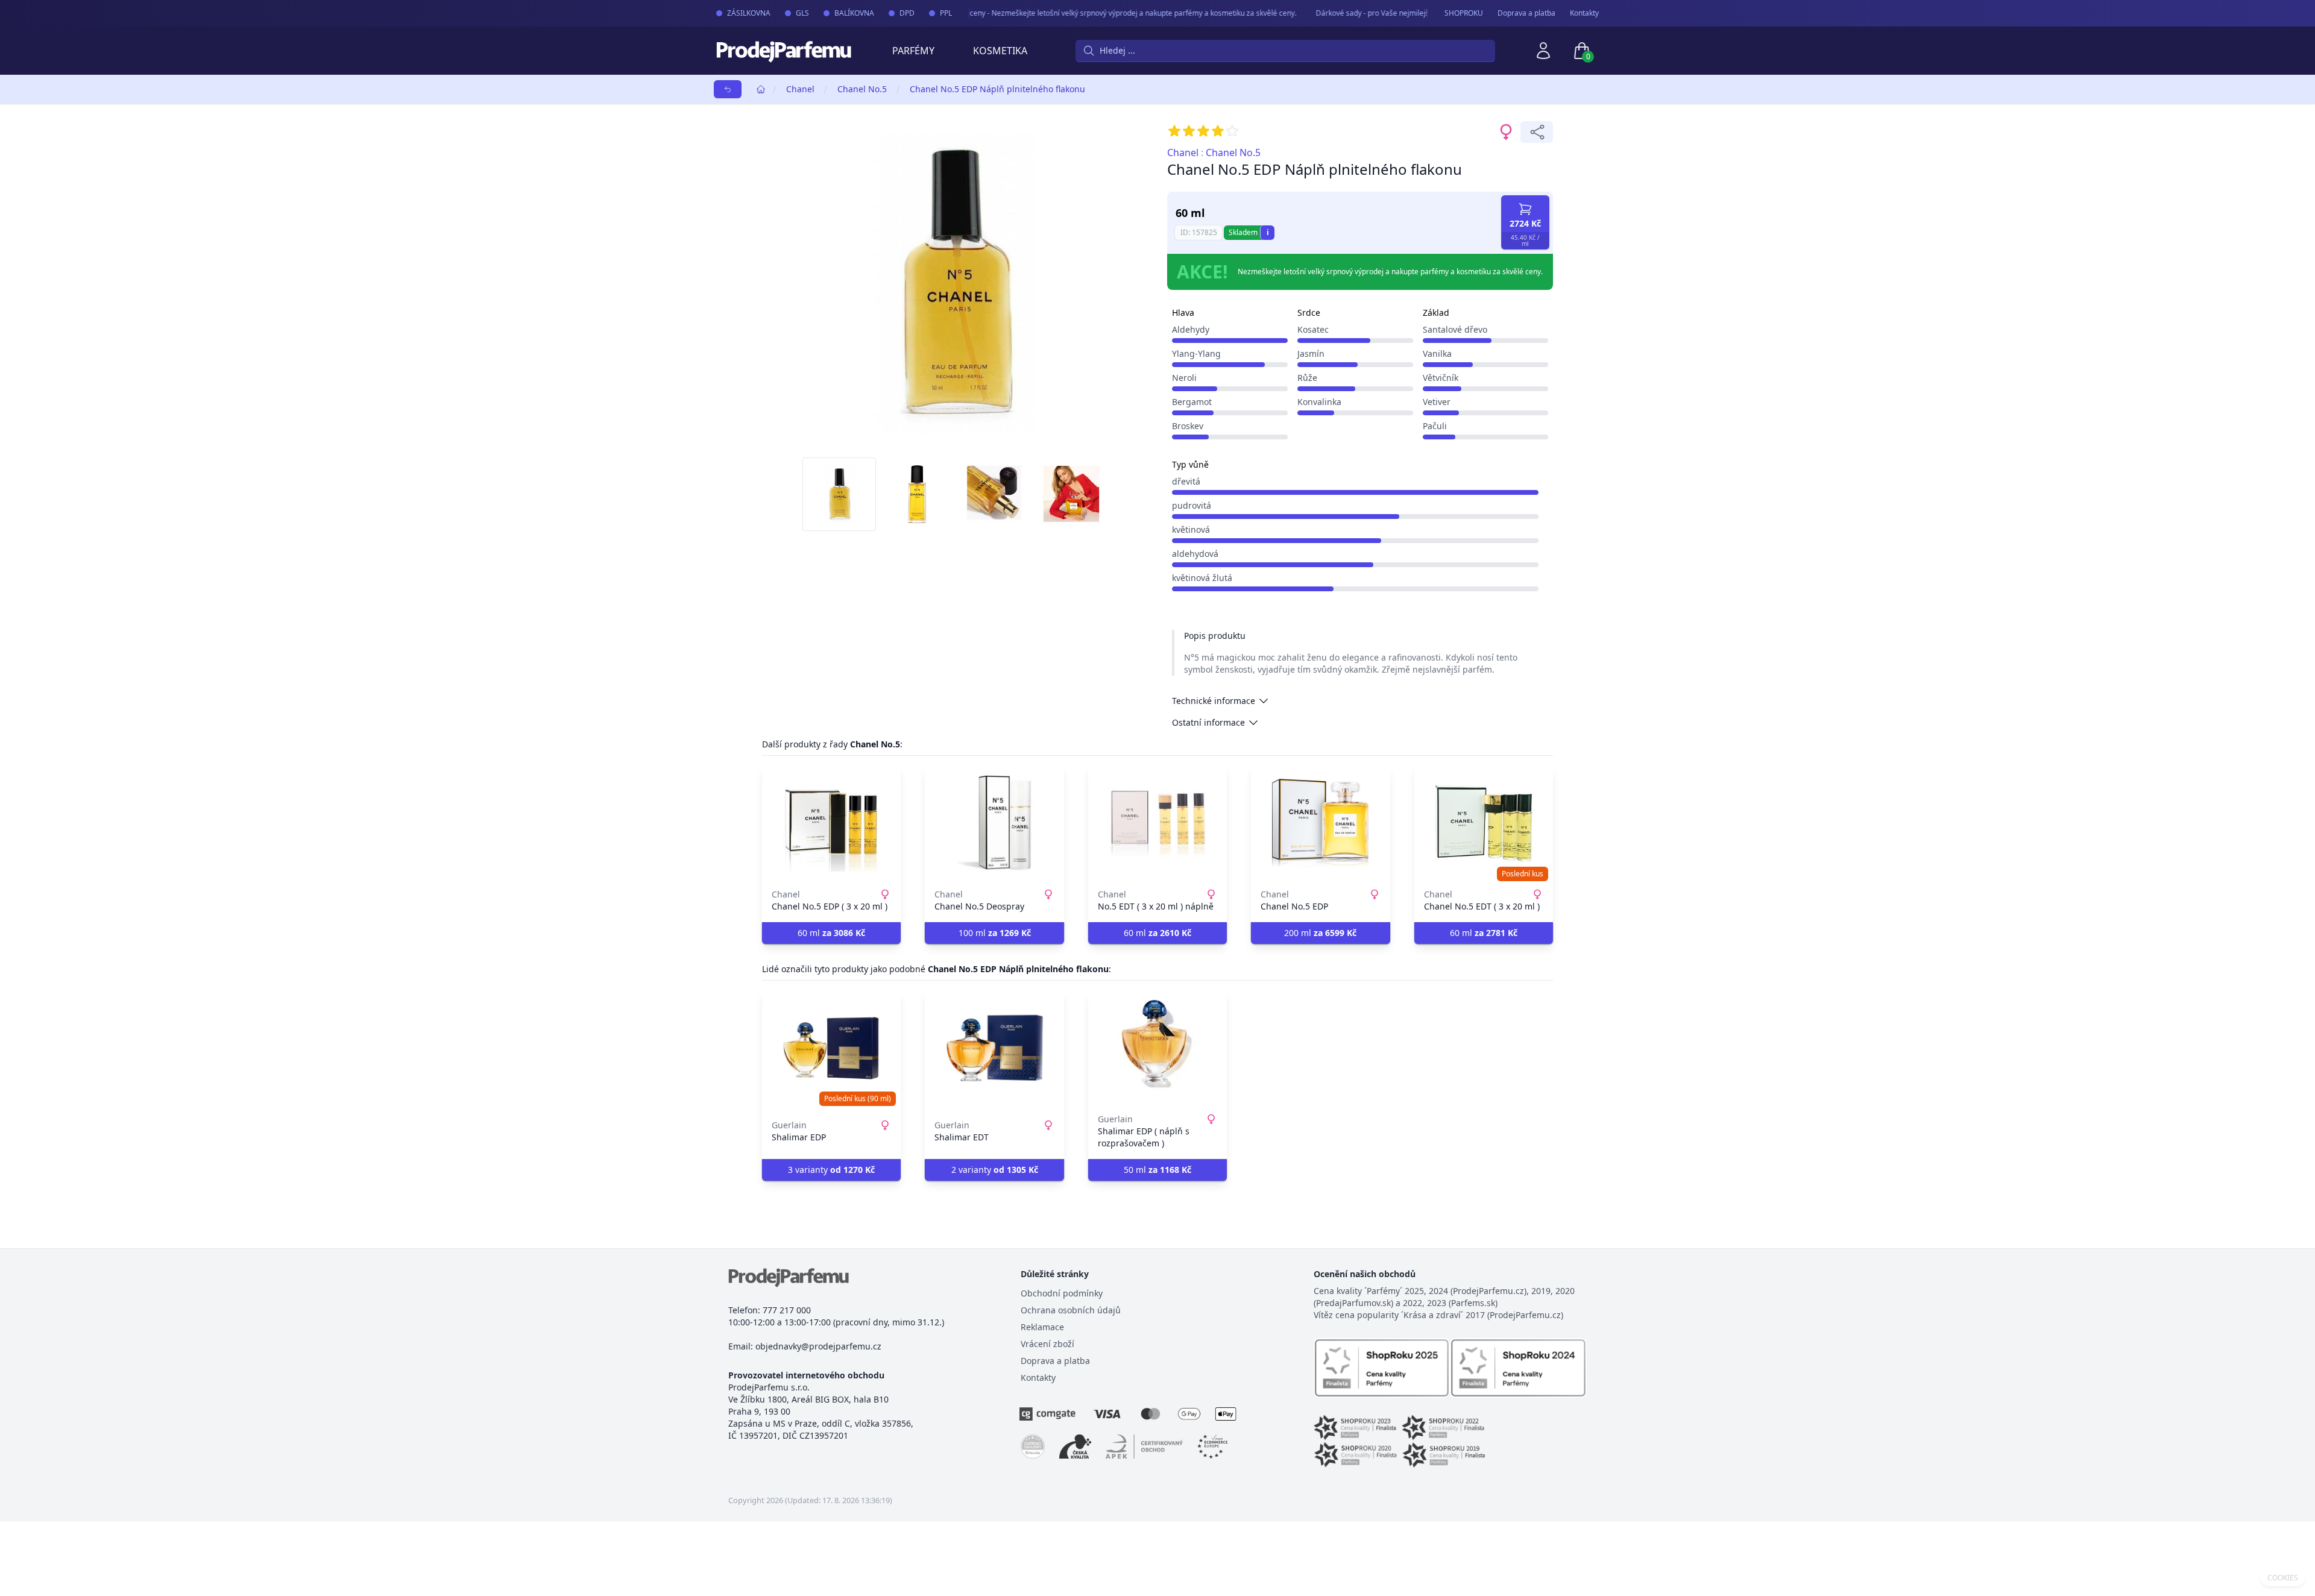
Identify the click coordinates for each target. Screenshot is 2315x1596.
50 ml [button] (1157, 1170)
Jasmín (1311, 353)
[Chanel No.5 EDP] (1320, 823)
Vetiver (1437, 402)
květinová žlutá (1202, 578)
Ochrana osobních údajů (1071, 1310)
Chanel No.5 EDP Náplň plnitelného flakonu (997, 89)
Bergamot (1192, 402)
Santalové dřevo (1455, 329)
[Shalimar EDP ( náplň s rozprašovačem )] (1157, 1048)
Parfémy (913, 51)
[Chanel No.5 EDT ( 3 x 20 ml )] (1484, 823)
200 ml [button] (1320, 933)
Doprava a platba (1526, 13)
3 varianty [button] (831, 1170)
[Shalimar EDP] (831, 1048)
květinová (1191, 529)
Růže (1307, 378)
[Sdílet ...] (1537, 132)
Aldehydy (1191, 329)
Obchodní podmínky (1062, 1293)
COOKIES (2283, 1578)
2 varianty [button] (995, 1170)
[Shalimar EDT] (994, 1048)
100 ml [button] (995, 933)
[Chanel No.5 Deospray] (994, 823)
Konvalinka (1319, 402)
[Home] (761, 89)
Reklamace (1042, 1327)
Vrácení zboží (1047, 1344)
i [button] (1268, 232)
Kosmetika (1000, 51)
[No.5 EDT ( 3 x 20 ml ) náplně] (1157, 823)
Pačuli (1435, 426)
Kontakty (1584, 13)
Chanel (800, 89)
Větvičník (1441, 378)
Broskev (1188, 426)
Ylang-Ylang (1196, 353)
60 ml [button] (831, 933)
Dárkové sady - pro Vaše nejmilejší (1346, 13)
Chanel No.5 (862, 89)
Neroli (1184, 378)
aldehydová (1195, 554)
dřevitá (1186, 481)
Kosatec (1313, 329)
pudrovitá (1192, 505)
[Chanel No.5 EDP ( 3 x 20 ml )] (831, 823)
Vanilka (1437, 353)
